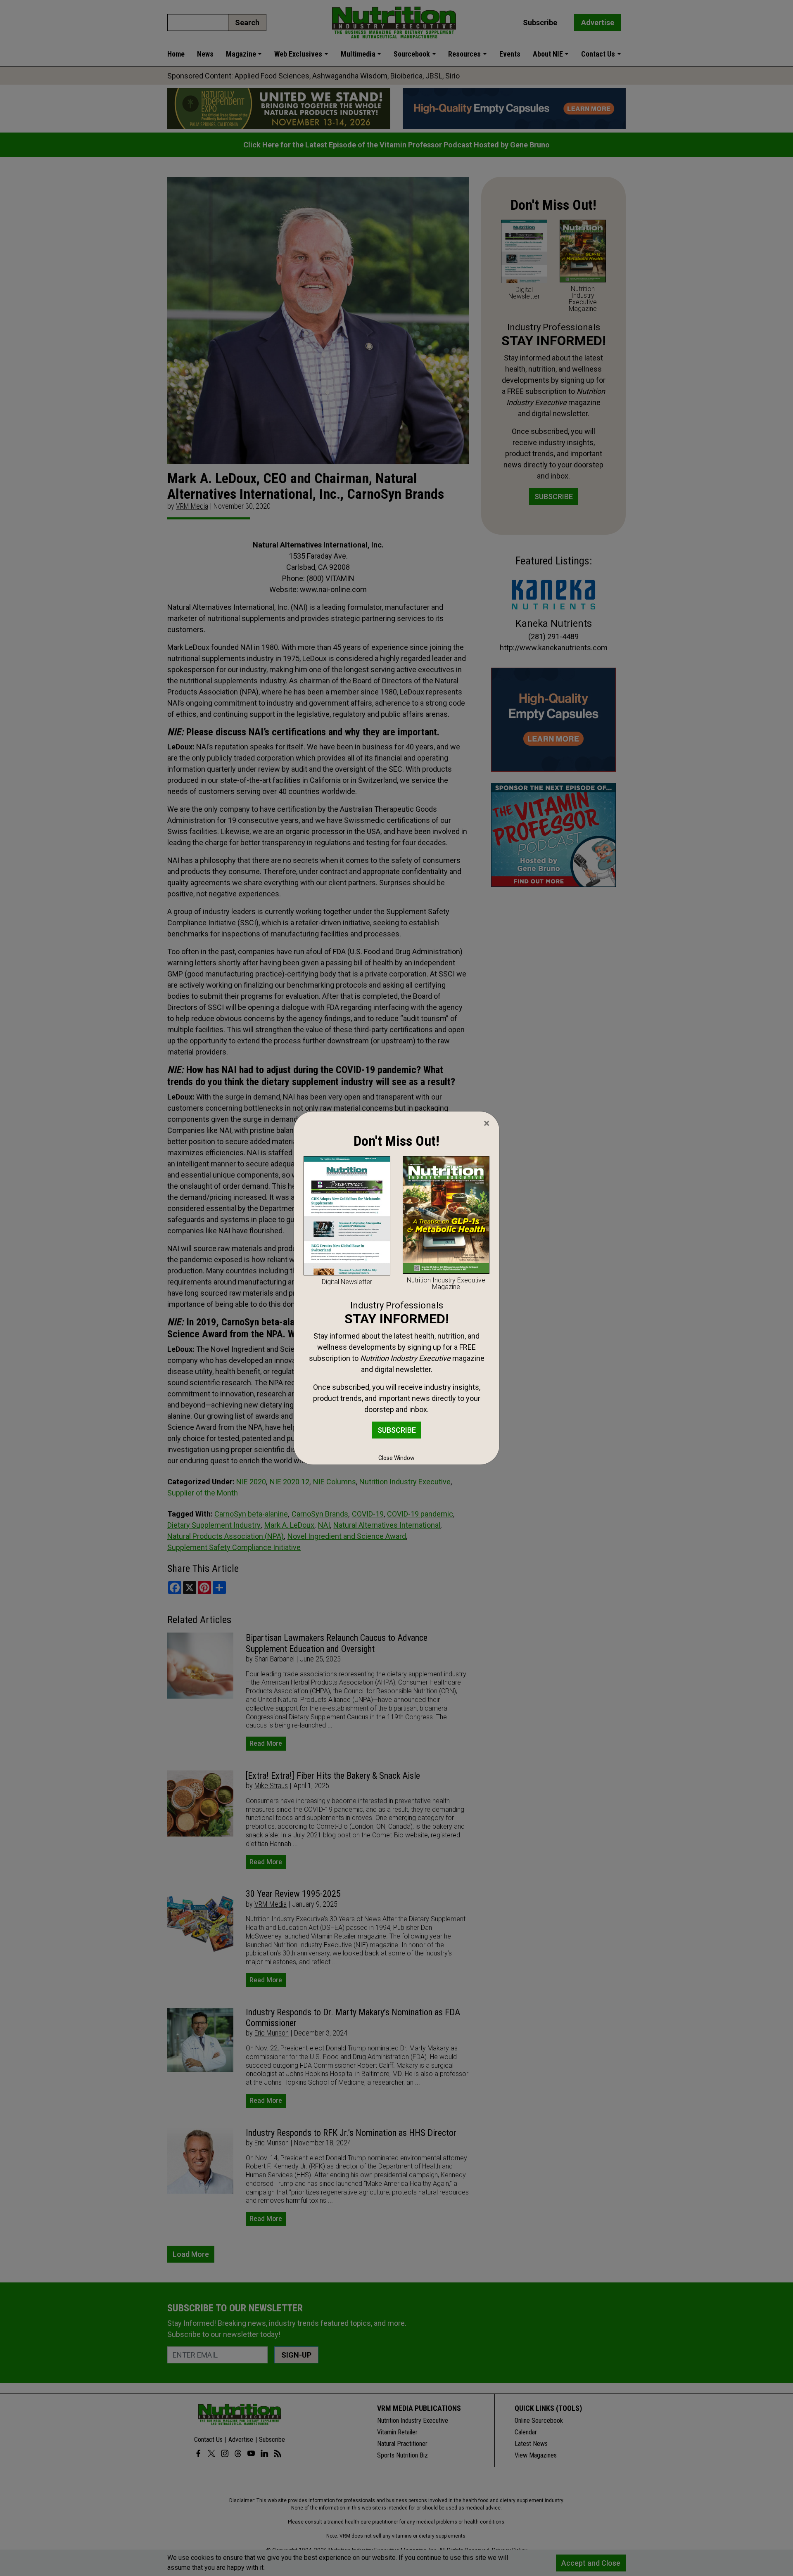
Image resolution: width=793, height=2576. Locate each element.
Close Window (396, 1458)
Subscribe (397, 1430)
